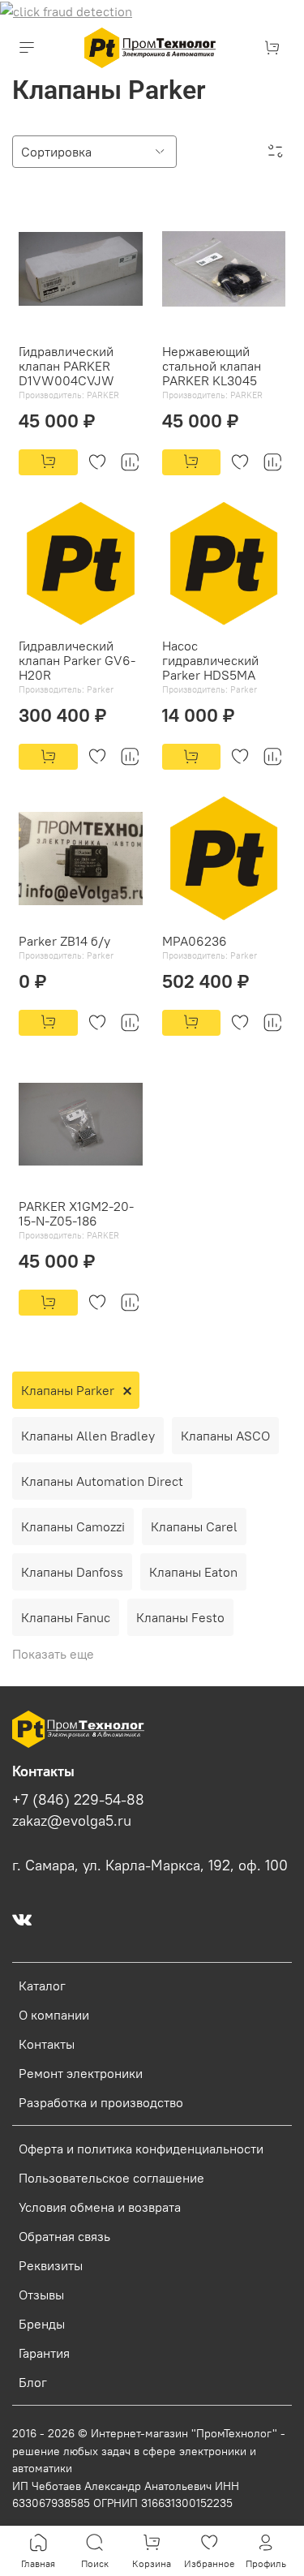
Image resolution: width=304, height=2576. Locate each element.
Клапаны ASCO (225, 1436)
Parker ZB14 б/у (64, 941)
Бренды (42, 2324)
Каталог (42, 1986)
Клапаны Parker (68, 1390)
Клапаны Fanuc (66, 1617)
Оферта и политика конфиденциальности (141, 2149)
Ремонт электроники (81, 2073)
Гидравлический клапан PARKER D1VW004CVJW (66, 366)
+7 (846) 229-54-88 (78, 1800)
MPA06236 (195, 941)
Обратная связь (64, 2236)
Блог (33, 2382)
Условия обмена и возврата (100, 2207)
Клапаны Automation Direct (102, 1481)
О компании (54, 2015)
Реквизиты (51, 2265)
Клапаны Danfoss (72, 1572)
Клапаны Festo (180, 1617)
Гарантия (44, 2353)
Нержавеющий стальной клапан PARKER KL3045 (212, 366)
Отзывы (41, 2295)
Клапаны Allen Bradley (88, 1436)
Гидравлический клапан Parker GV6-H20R (77, 660)
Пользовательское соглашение (111, 2178)
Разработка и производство (101, 2102)
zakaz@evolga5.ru (72, 1821)
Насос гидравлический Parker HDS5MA (210, 660)
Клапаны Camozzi (73, 1526)
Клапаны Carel (194, 1526)
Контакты (47, 2044)
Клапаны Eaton (193, 1572)
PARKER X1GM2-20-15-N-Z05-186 (76, 1213)
